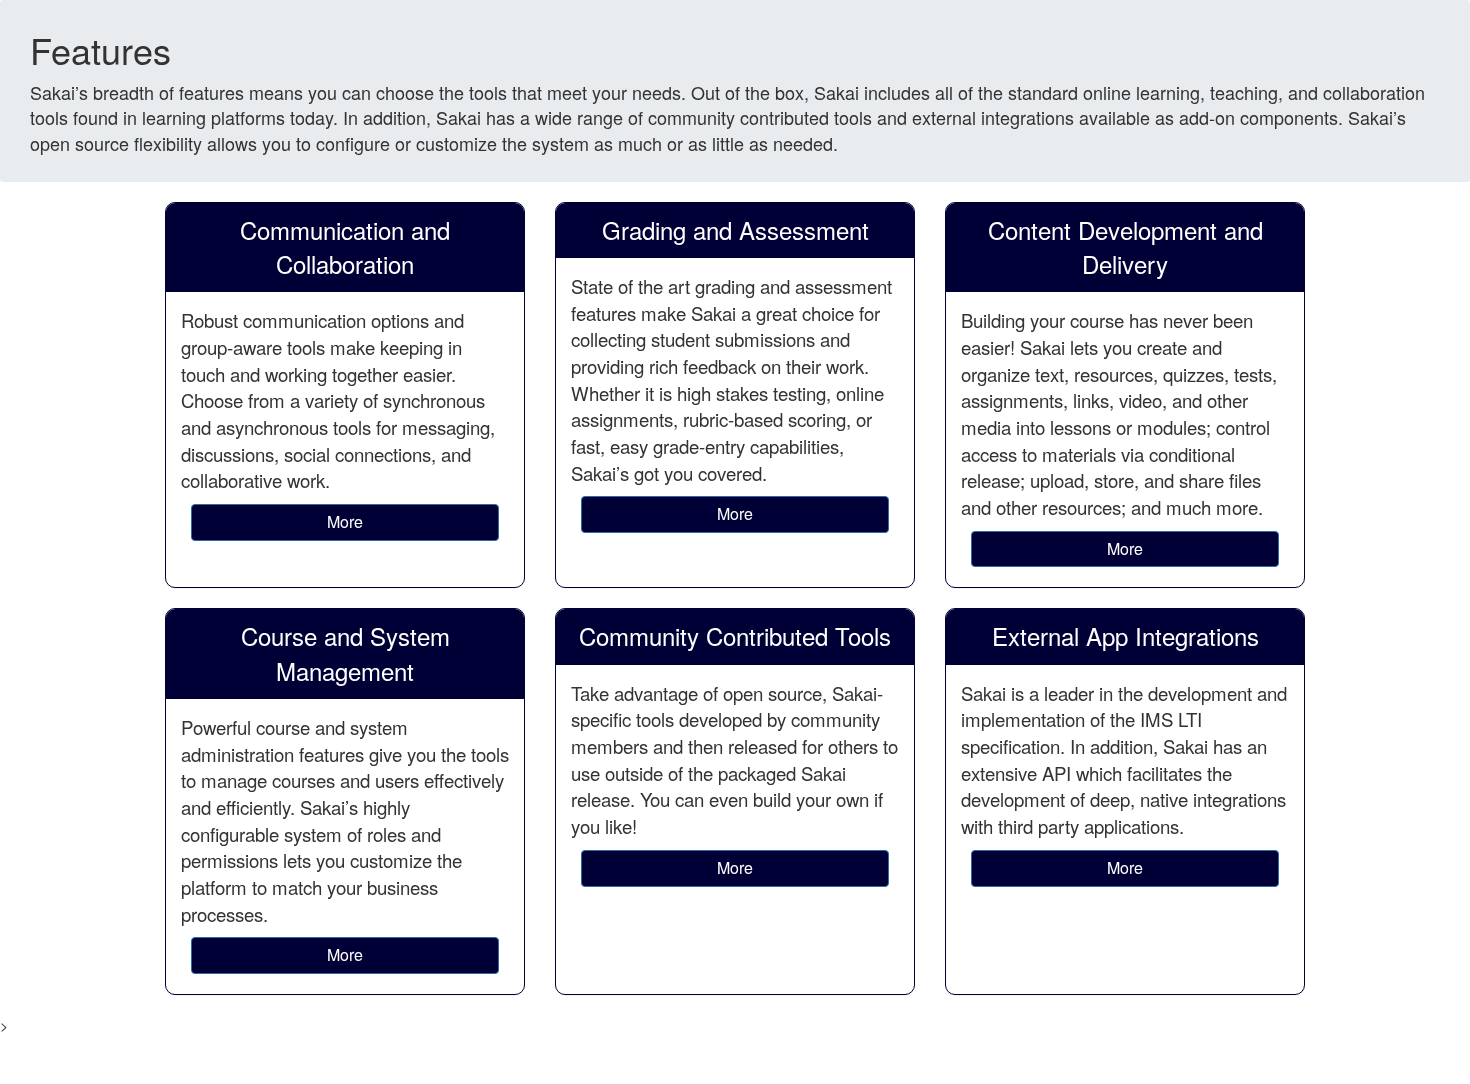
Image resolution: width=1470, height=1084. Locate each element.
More (345, 521)
